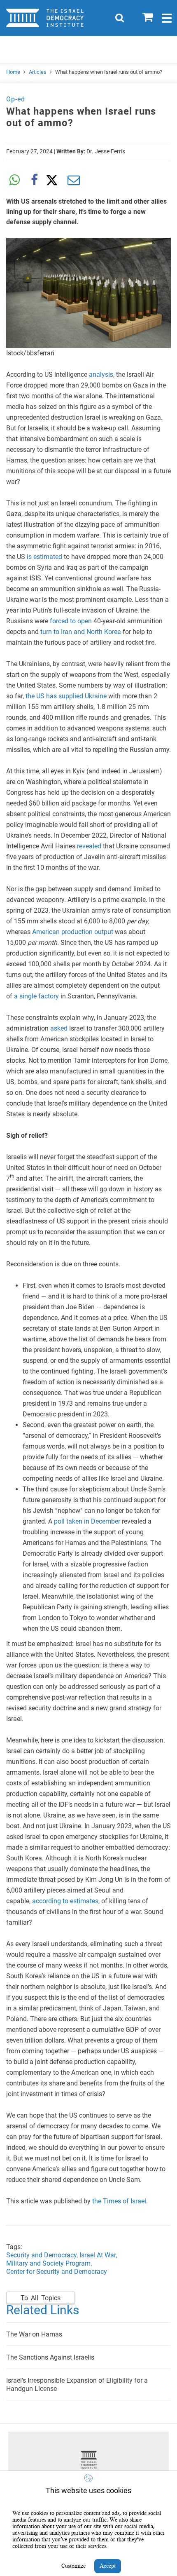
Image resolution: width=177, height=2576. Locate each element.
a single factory (36, 996)
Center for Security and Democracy (57, 2272)
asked (59, 1028)
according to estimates (65, 1901)
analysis (101, 375)
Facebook (34, 180)
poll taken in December (87, 1521)
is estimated (44, 557)
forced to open (71, 621)
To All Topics (41, 2298)
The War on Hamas (34, 2334)
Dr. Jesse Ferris (106, 151)
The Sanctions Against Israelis (50, 2357)
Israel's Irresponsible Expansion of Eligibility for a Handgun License (77, 2385)
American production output (73, 932)
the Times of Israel (119, 2201)
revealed (89, 846)
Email (74, 180)
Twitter (54, 180)
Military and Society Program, (49, 2263)
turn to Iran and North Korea (81, 632)
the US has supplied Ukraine (66, 696)
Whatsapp (14, 180)
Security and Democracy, (43, 2255)
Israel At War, (98, 2255)
